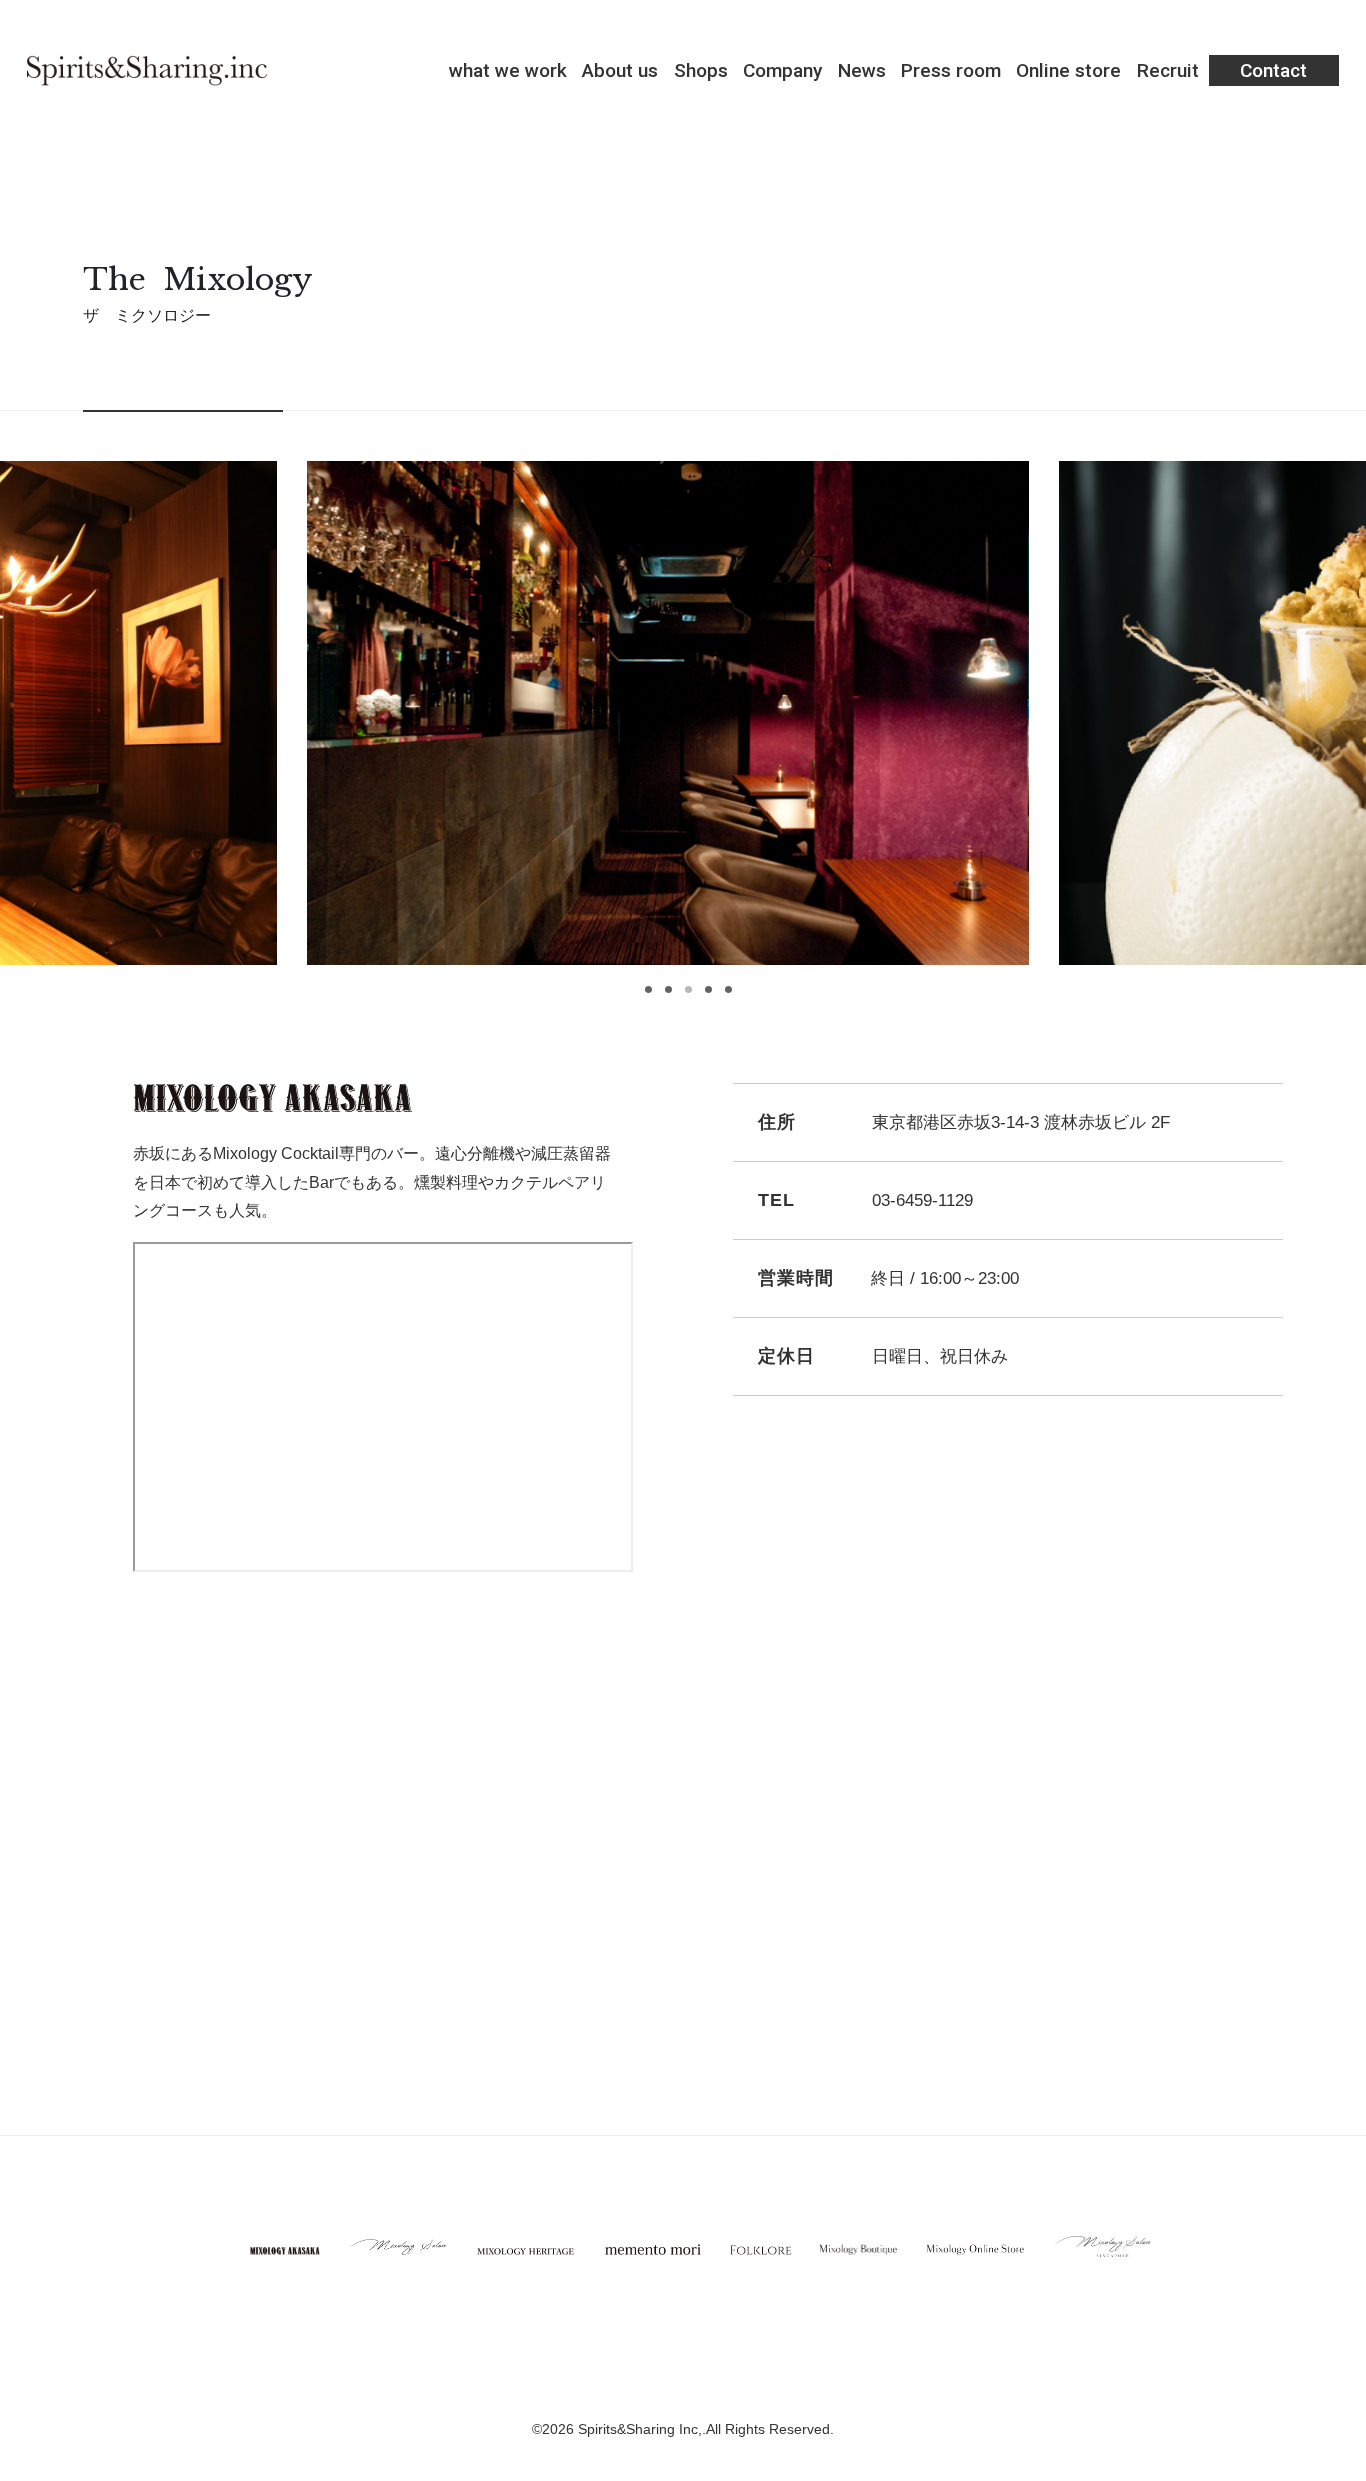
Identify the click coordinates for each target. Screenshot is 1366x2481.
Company (782, 70)
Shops (701, 70)
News (862, 70)
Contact (1273, 70)
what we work (508, 70)
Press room (951, 70)
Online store (1068, 70)
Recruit (1168, 70)
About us (620, 70)
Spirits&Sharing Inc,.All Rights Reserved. (706, 2429)
